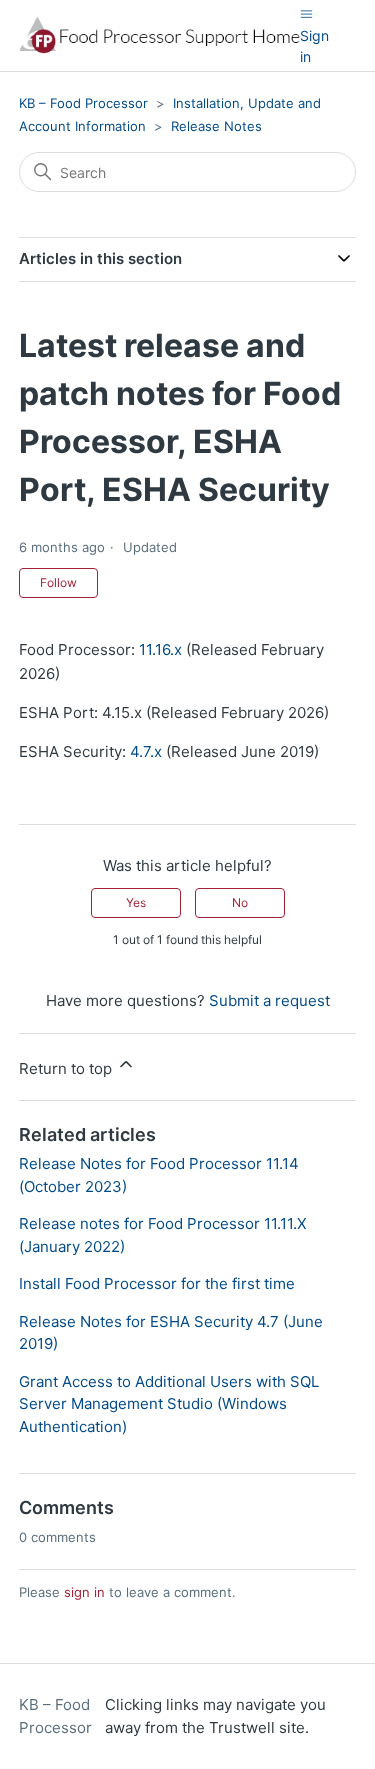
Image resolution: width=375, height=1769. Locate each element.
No (240, 902)
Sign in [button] (314, 46)
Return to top (67, 1068)
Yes (136, 902)
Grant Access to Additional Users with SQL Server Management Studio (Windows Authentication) (169, 1404)
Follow (58, 582)
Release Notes (216, 126)
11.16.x (160, 649)
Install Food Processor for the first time (157, 1283)
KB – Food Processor (83, 103)
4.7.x (146, 751)
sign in (84, 1592)
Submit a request (269, 1000)
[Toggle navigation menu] (306, 13)
